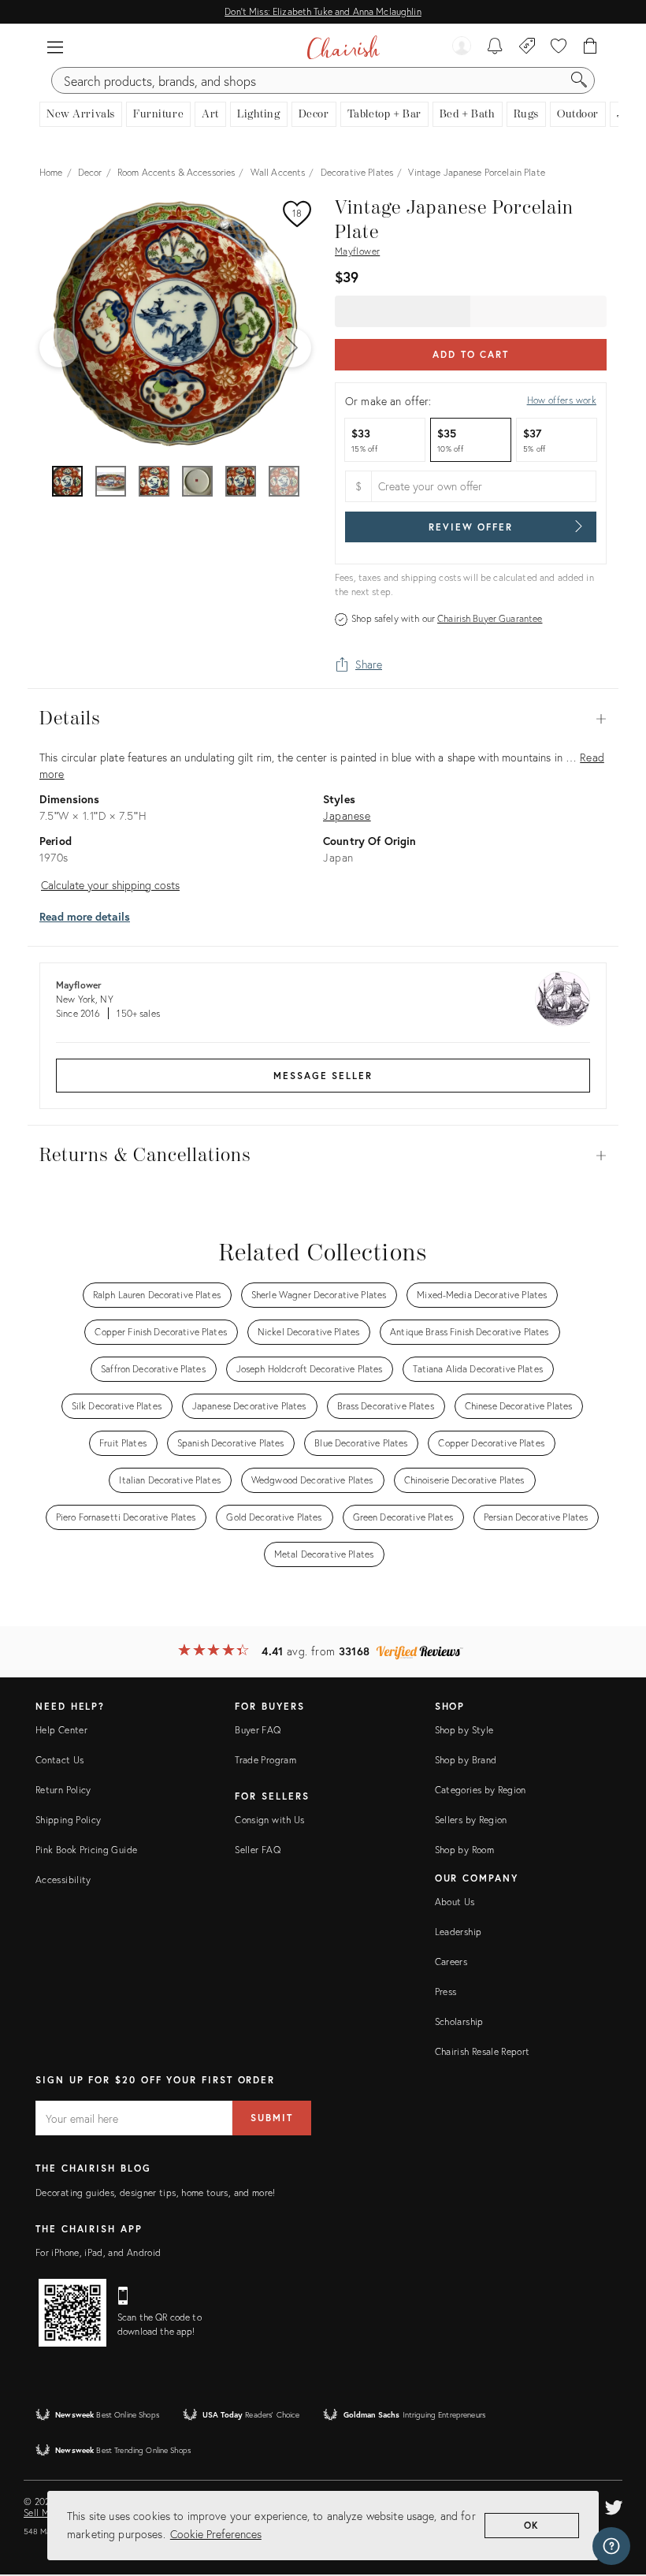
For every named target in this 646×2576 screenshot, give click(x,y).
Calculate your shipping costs (110, 885)
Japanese (347, 815)
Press (446, 1992)
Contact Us (60, 1760)
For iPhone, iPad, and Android (98, 2252)
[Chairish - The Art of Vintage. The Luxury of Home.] (343, 47)
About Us (455, 1902)
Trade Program (265, 1760)
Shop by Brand (466, 1760)
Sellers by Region (471, 1820)
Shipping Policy (68, 1820)
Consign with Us (269, 1820)
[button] (55, 47)
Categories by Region (481, 1790)
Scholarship (459, 2021)
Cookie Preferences (216, 2534)
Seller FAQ (258, 1850)
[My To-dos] (495, 47)
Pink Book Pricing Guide (86, 1850)
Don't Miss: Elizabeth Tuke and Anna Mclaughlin (323, 11)
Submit (272, 2118)
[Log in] (462, 47)
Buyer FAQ (258, 1730)
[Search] (579, 80)
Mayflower (357, 251)
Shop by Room (464, 1850)
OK (532, 2525)
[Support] (611, 2546)
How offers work (562, 400)
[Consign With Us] (527, 47)
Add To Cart (471, 354)
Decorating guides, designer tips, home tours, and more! (156, 2193)
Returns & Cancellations (323, 1156)
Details (323, 719)
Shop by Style (464, 1730)
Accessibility (63, 1880)
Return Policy (63, 1790)
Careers (451, 1962)
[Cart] (590, 47)
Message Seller (323, 1076)
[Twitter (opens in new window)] (614, 2505)
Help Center (61, 1730)
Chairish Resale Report (483, 2051)
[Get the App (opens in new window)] (72, 2313)
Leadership (459, 1932)
